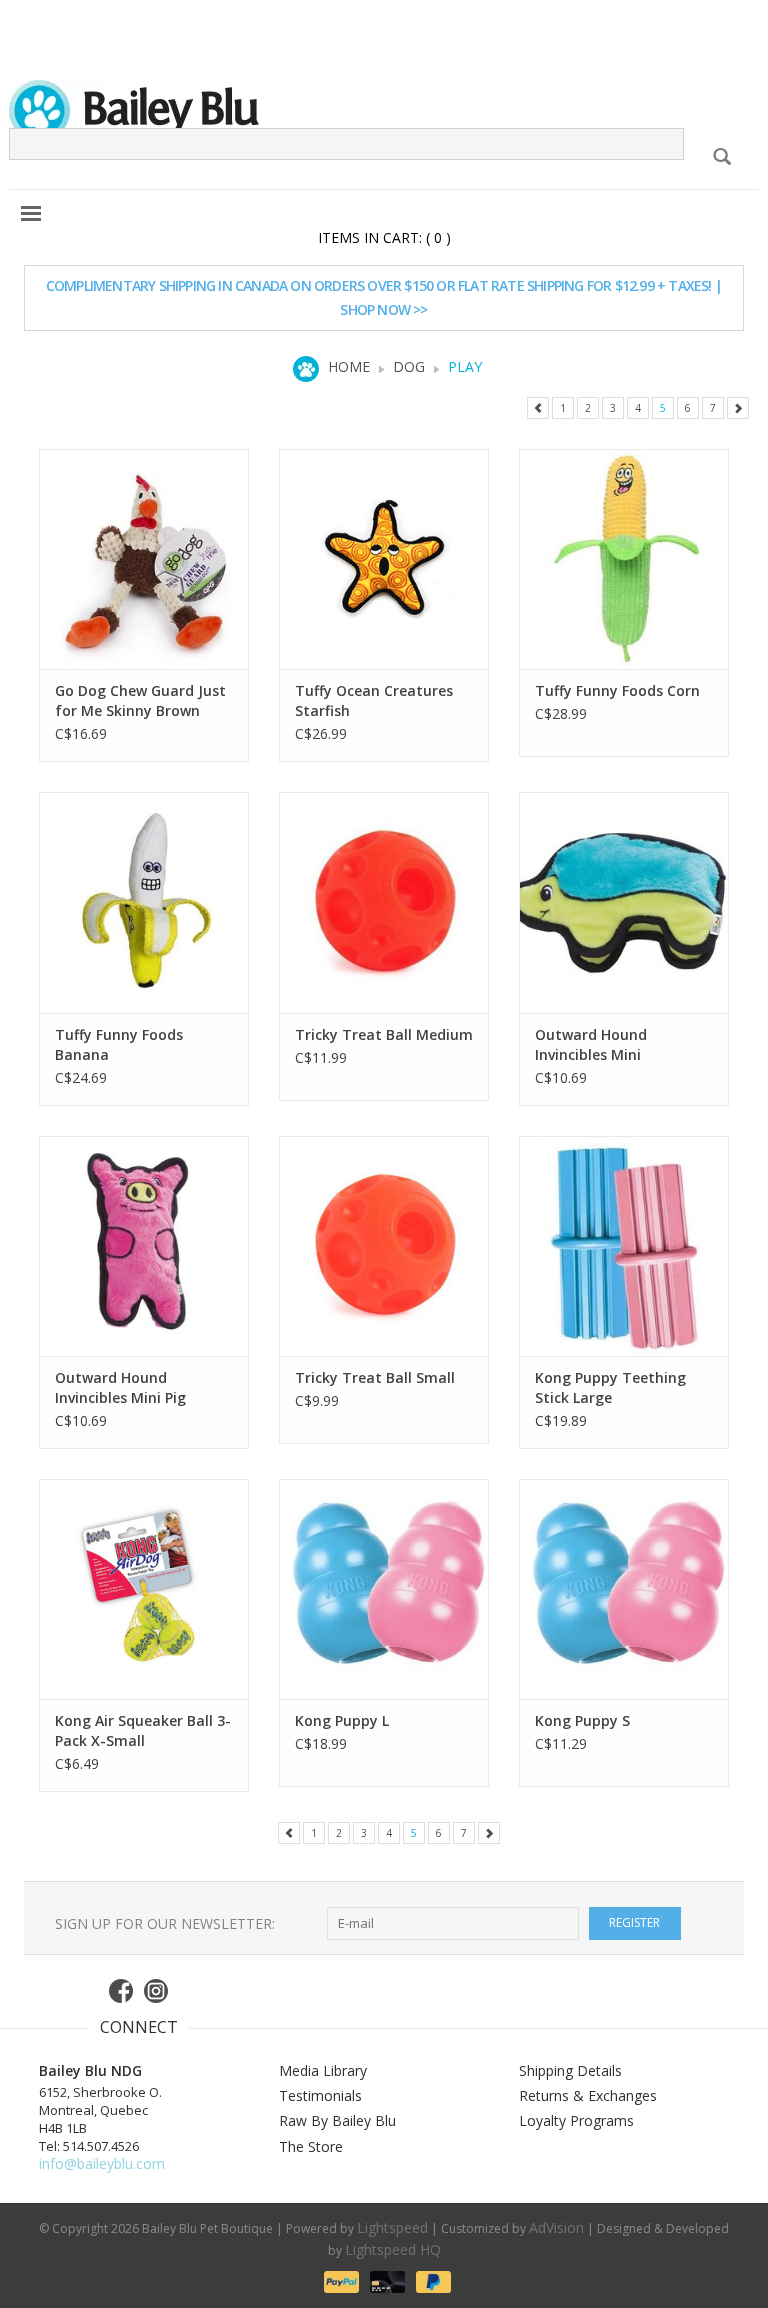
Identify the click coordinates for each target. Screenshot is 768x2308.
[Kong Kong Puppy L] (384, 1589)
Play (465, 366)
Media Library (323, 2070)
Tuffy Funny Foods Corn (617, 690)
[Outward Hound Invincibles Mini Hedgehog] (624, 902)
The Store (311, 2146)
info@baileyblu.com (102, 2163)
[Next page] (738, 408)
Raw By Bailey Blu (337, 2120)
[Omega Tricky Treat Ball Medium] (384, 902)
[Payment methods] (340, 2280)
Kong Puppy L (342, 1720)
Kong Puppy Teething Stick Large (610, 1387)
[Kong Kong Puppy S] (624, 1589)
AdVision (556, 2227)
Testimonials (320, 2095)
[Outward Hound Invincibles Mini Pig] (144, 1246)
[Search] (721, 157)
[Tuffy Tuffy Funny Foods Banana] (144, 902)
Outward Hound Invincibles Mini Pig (120, 1387)
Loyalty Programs (576, 2120)
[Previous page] (538, 408)
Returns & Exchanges (588, 2095)
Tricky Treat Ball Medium (384, 1034)
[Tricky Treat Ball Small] (384, 1246)
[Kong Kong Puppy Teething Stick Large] (624, 1246)
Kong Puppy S (582, 1720)
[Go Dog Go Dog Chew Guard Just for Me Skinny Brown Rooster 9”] (144, 559)
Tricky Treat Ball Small (375, 1377)
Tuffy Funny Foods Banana (119, 1044)
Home (349, 366)
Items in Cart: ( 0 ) (384, 237)
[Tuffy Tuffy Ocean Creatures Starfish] (384, 559)
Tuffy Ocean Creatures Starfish (374, 700)
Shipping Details (570, 2070)
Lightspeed (392, 2227)
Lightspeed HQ (393, 2249)
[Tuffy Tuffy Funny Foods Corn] (624, 559)
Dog (409, 366)
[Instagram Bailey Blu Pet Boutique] (157, 1991)
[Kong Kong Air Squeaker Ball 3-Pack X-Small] (144, 1589)
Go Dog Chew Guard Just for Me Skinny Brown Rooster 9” (140, 701)
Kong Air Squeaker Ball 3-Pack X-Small (143, 1730)
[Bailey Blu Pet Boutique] (384, 110)
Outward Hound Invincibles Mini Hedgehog (591, 1045)
